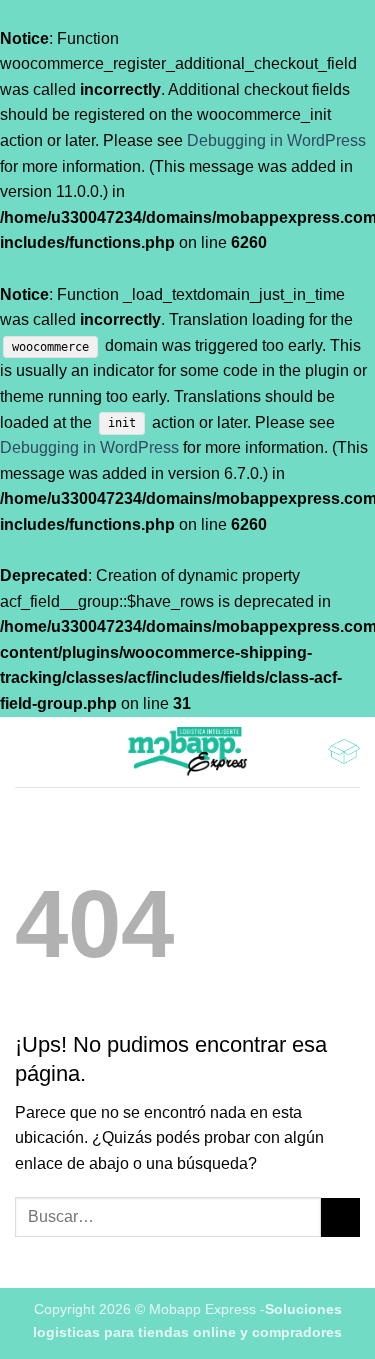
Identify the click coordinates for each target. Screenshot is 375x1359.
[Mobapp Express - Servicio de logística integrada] (188, 752)
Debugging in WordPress (276, 140)
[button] (27, 751)
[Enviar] (340, 1217)
